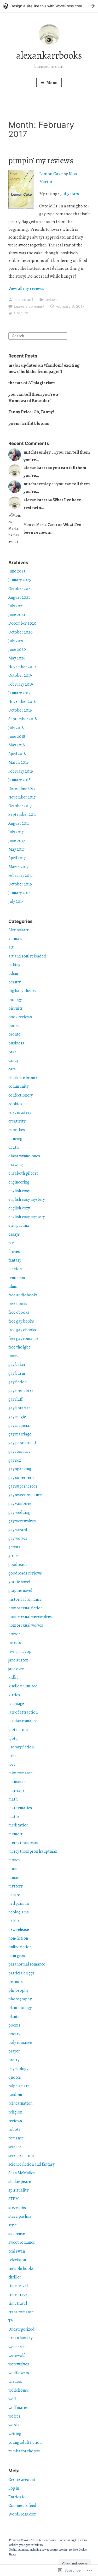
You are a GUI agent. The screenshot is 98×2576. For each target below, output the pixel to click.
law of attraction (23, 1712)
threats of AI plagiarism (32, 383)
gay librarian (19, 1408)
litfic (12, 1756)
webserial (17, 2347)
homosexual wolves (26, 1625)
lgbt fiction (18, 1730)
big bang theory (22, 991)
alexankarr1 (24, 299)
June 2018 (17, 736)
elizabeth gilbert (23, 1173)
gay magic (17, 1417)
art (11, 947)
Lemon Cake (51, 174)
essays (14, 1234)
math (13, 1799)
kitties (14, 1695)
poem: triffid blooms (29, 423)
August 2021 (19, 597)
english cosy (19, 1191)
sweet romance (22, 2242)
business (16, 1043)
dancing (15, 1139)
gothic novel (19, 1582)
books (14, 1026)
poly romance (20, 2043)
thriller (15, 2277)
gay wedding (19, 1512)
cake (12, 1052)
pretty (14, 2060)
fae (11, 1243)
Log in (14, 2488)
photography (20, 1999)
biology (15, 1000)
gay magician (20, 1425)
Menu (52, 83)
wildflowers (19, 2373)
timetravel (18, 2303)
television (17, 2260)
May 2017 (16, 849)
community (18, 1086)
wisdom (15, 2381)
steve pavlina (20, 2216)
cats (12, 1069)
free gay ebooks (22, 1330)
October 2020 (21, 632)
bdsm (13, 973)
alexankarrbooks (49, 55)
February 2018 (21, 771)
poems (14, 2025)
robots (14, 2129)
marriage (16, 1791)
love (12, 1764)
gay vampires (20, 1504)
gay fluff (15, 1399)
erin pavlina (19, 1225)
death (14, 1147)
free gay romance (23, 1339)
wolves (14, 2416)
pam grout (18, 1956)
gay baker (17, 1364)
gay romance (19, 1451)
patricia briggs (21, 1973)
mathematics (20, 1808)
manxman (17, 1782)
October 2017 (20, 806)
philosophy (18, 1990)
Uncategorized (21, 2329)
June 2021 (17, 615)
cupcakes (17, 1130)
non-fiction (18, 1938)
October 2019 (20, 675)
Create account (22, 2480)
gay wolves (18, 1538)
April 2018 (17, 754)
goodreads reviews (25, 1573)
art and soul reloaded (27, 956)
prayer (14, 2051)
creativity (17, 1121)
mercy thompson (23, 1843)
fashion (15, 1269)
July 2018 (16, 728)
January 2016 (19, 893)
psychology (18, 2069)
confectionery (21, 1095)
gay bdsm (17, 1373)
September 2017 (22, 814)
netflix (14, 1921)
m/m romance (21, 1773)
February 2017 (21, 876)
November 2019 (22, 667)
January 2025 (20, 580)
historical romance (25, 1599)
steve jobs (17, 2208)
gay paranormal (22, 1443)
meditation (18, 1825)
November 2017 (22, 797)
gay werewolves (22, 1521)
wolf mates (18, 2408)
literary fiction (21, 1747)
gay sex (15, 1460)
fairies (14, 1252)
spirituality (18, 2190)
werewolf (16, 2355)
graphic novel (20, 1590)
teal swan (17, 2251)
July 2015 (16, 901)
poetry (14, 2034)
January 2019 (19, 693)
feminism (17, 1278)
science (15, 2147)
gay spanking (20, 1469)
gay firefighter (21, 1391)
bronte (14, 1034)
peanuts (16, 1982)
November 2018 (22, 702)
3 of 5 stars (69, 194)
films (13, 1286)
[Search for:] (38, 336)
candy (13, 1060)
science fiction (21, 2156)
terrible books (21, 2269)
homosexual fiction (25, 1608)
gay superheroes (23, 1486)
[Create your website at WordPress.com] (49, 6)
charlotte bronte (23, 1078)
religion (15, 2112)
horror (14, 1634)
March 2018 (19, 762)
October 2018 (20, 710)
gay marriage (20, 1434)
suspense (17, 2234)
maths (14, 1817)
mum (13, 1869)
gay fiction (18, 1382)
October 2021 (20, 589)
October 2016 (20, 884)
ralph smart (19, 2086)
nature (14, 1895)
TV (11, 2321)
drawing (16, 1165)
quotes (15, 2077)
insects (15, 1643)
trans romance (21, 2312)
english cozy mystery (27, 1217)
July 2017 (16, 832)
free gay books (21, 1321)
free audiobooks (23, 1295)
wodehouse (19, 2390)
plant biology (20, 2008)
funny (13, 1356)
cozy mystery (20, 1113)
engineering (19, 1182)
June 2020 (17, 649)
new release (19, 1930)
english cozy (19, 1208)
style (13, 2225)
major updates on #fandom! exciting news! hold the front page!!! (44, 368)
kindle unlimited (23, 1686)
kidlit (13, 1677)
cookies (15, 1104)
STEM (14, 2199)
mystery (15, 1886)
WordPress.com (22, 2514)
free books (18, 1304)
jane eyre (16, 1669)
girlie (13, 1556)
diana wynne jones (24, 1156)
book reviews (20, 1017)
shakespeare (20, 2182)
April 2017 (17, 858)
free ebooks (19, 1312)
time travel (18, 2286)
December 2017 (22, 789)
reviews (51, 299)
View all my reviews (26, 288)
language (16, 1704)
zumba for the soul (25, 2451)
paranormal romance (27, 1964)
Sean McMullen (22, 2173)
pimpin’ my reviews (41, 160)
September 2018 (23, 719)
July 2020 (16, 641)
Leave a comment (29, 306)
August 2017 (19, 823)
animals (15, 939)
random (15, 2095)
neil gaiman (19, 1903)
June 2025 (17, 571)
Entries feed (19, 2497)
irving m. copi (21, 1652)
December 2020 (22, 623)
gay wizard (18, 1530)
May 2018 (17, 745)
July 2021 (16, 606)
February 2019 (21, 684)
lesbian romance (23, 1721)
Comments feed (22, 2506)
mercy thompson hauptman (33, 1851)
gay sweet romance (25, 1495)
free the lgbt (19, 1347)
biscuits (16, 1008)
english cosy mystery (27, 1199)
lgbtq (13, 1738)
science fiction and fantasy (31, 2164)
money (14, 1860)
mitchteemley (37, 452)
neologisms (19, 1912)
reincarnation (20, 2103)
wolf (12, 2399)
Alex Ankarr (18, 930)
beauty (15, 982)
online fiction (20, 1947)
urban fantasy (20, 2338)
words (14, 2425)
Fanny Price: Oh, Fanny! (31, 412)
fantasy (15, 1260)
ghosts (14, 1547)
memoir (15, 1834)
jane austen (18, 1660)
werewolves (19, 2364)
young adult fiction (25, 2442)
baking (14, 965)
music (14, 1878)
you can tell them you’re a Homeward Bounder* (33, 397)
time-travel (18, 2295)
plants (14, 2017)
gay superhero (21, 1478)
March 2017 (18, 867)
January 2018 (19, 780)
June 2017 (17, 841)
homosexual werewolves (30, 1617)
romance (16, 2138)
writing (15, 2434)
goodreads (18, 1565)
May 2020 (17, 658)
